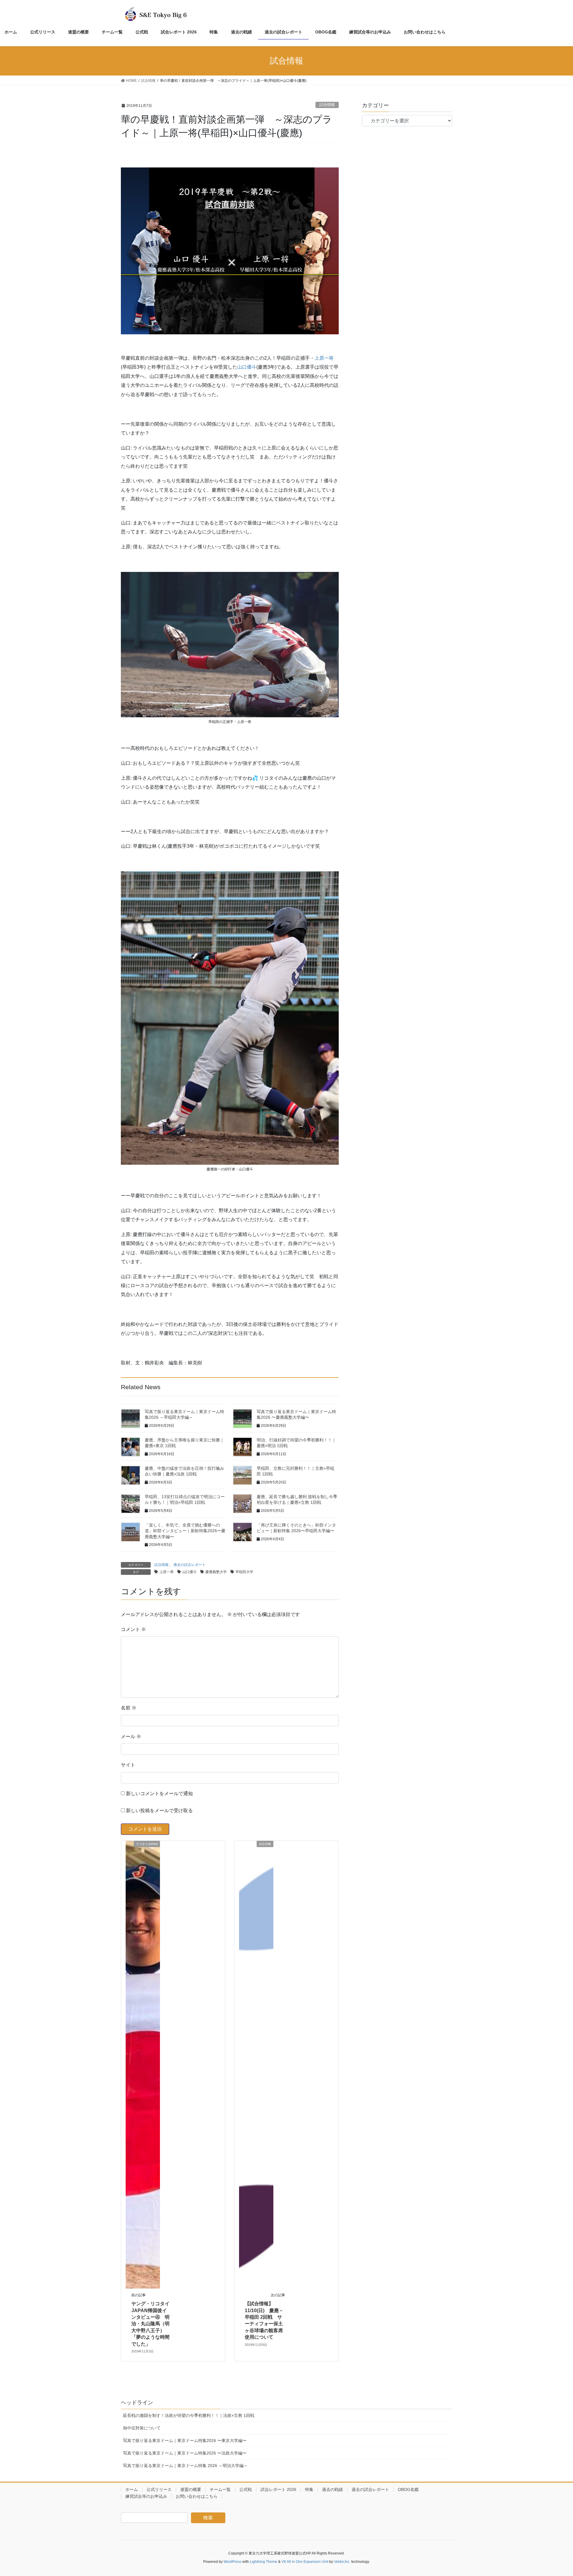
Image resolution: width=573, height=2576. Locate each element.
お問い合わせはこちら (197, 2496)
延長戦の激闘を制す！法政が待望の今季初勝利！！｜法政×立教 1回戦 (189, 2415)
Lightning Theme (264, 2562)
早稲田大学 (244, 1572)
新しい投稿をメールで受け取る (159, 1811)
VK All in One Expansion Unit (305, 2562)
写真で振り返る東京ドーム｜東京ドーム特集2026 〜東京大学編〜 (185, 2440)
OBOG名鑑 (408, 2489)
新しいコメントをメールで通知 (159, 1793)
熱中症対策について (142, 2428)
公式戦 (246, 2489)
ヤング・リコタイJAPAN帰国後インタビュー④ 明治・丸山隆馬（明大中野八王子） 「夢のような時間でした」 (150, 2324)
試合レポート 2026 (278, 2489)
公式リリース (159, 2489)
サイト (128, 1765)
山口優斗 (247, 367)
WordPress (232, 2562)
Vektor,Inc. (342, 2562)
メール (131, 1736)
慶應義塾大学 (216, 1572)
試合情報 (327, 105)
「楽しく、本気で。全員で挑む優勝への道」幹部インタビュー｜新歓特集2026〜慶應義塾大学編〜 (185, 1531)
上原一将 (324, 358)
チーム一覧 (220, 2489)
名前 (129, 1708)
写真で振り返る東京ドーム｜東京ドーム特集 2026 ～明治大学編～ (185, 2466)
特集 (309, 2489)
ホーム (132, 2489)
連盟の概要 (191, 2489)
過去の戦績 (332, 2489)
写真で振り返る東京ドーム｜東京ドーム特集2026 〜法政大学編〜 (185, 2453)
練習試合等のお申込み (146, 2496)
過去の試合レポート (190, 1565)
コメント (133, 1629)
